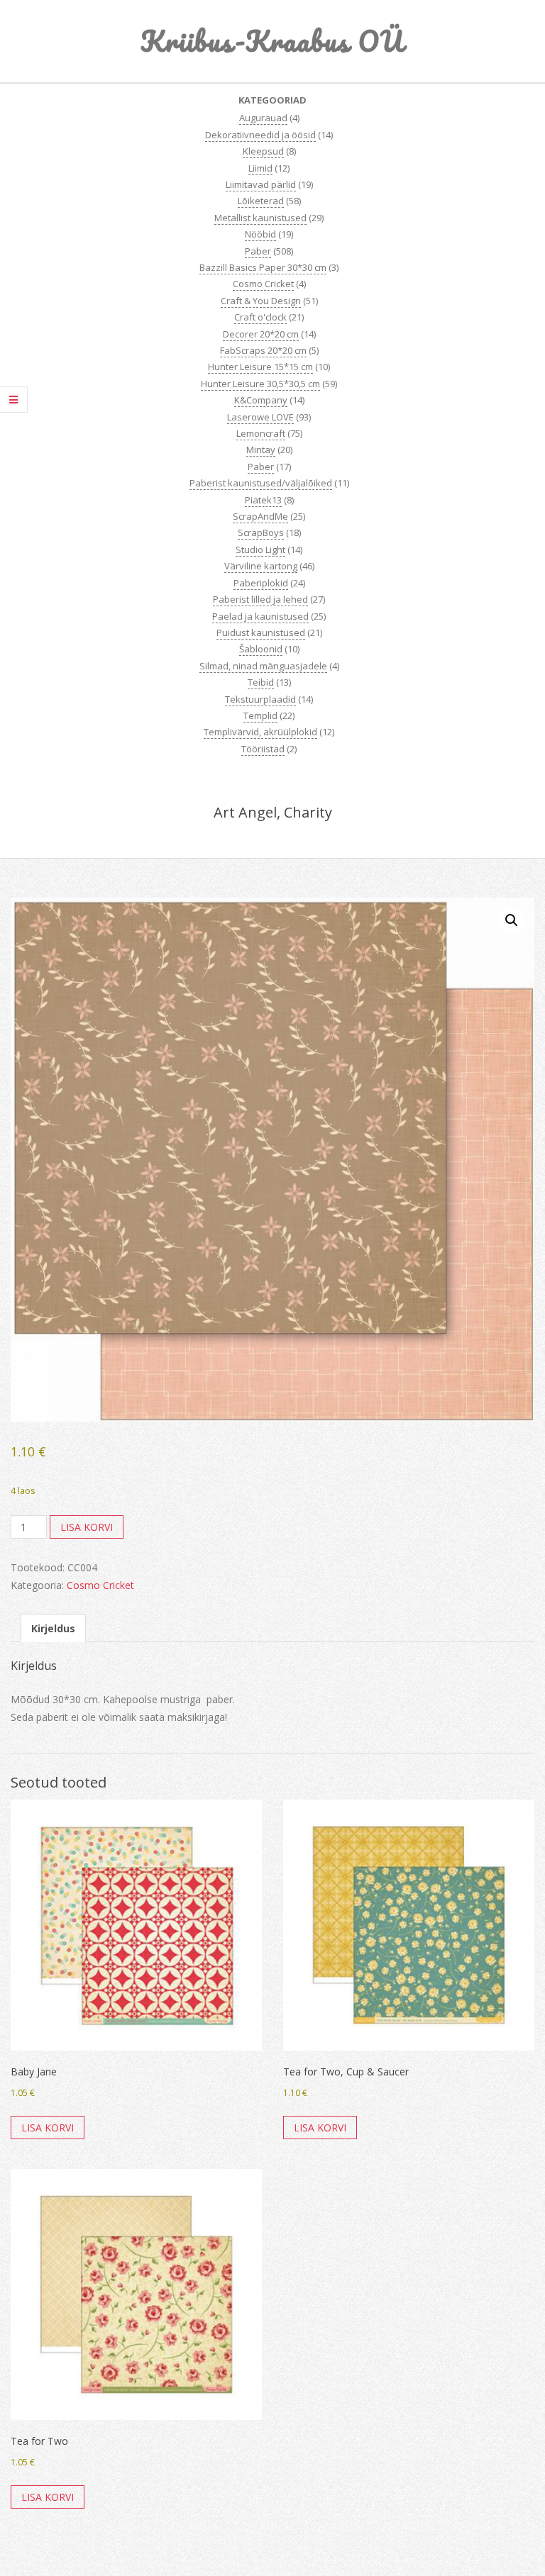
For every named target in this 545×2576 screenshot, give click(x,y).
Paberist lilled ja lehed (260, 599)
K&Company (261, 400)
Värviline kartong (261, 566)
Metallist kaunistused (260, 218)
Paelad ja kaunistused (260, 616)
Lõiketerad (261, 201)
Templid (260, 715)
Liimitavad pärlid (261, 184)
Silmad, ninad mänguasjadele (263, 666)
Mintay (261, 450)
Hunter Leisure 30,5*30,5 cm (260, 384)
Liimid (260, 168)
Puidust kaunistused (261, 632)
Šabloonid (261, 649)
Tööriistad (263, 749)
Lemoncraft (261, 433)
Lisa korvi (87, 1527)
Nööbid (260, 234)
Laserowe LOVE (260, 417)
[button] (512, 920)
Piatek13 (263, 500)
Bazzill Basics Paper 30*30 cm (263, 267)
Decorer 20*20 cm (261, 334)
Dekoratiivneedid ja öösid (260, 135)
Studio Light (260, 550)
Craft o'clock (260, 317)
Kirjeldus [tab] (53, 1628)
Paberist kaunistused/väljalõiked (261, 483)
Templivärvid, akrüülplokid (260, 732)
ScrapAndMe (260, 516)
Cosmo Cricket (263, 284)
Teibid (261, 682)
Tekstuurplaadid (260, 699)
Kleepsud (263, 151)
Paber (258, 251)
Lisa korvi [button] (48, 2128)
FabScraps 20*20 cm (263, 350)
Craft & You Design (261, 301)
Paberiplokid (261, 583)
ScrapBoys (261, 533)
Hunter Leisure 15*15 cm (260, 367)
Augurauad (263, 118)
